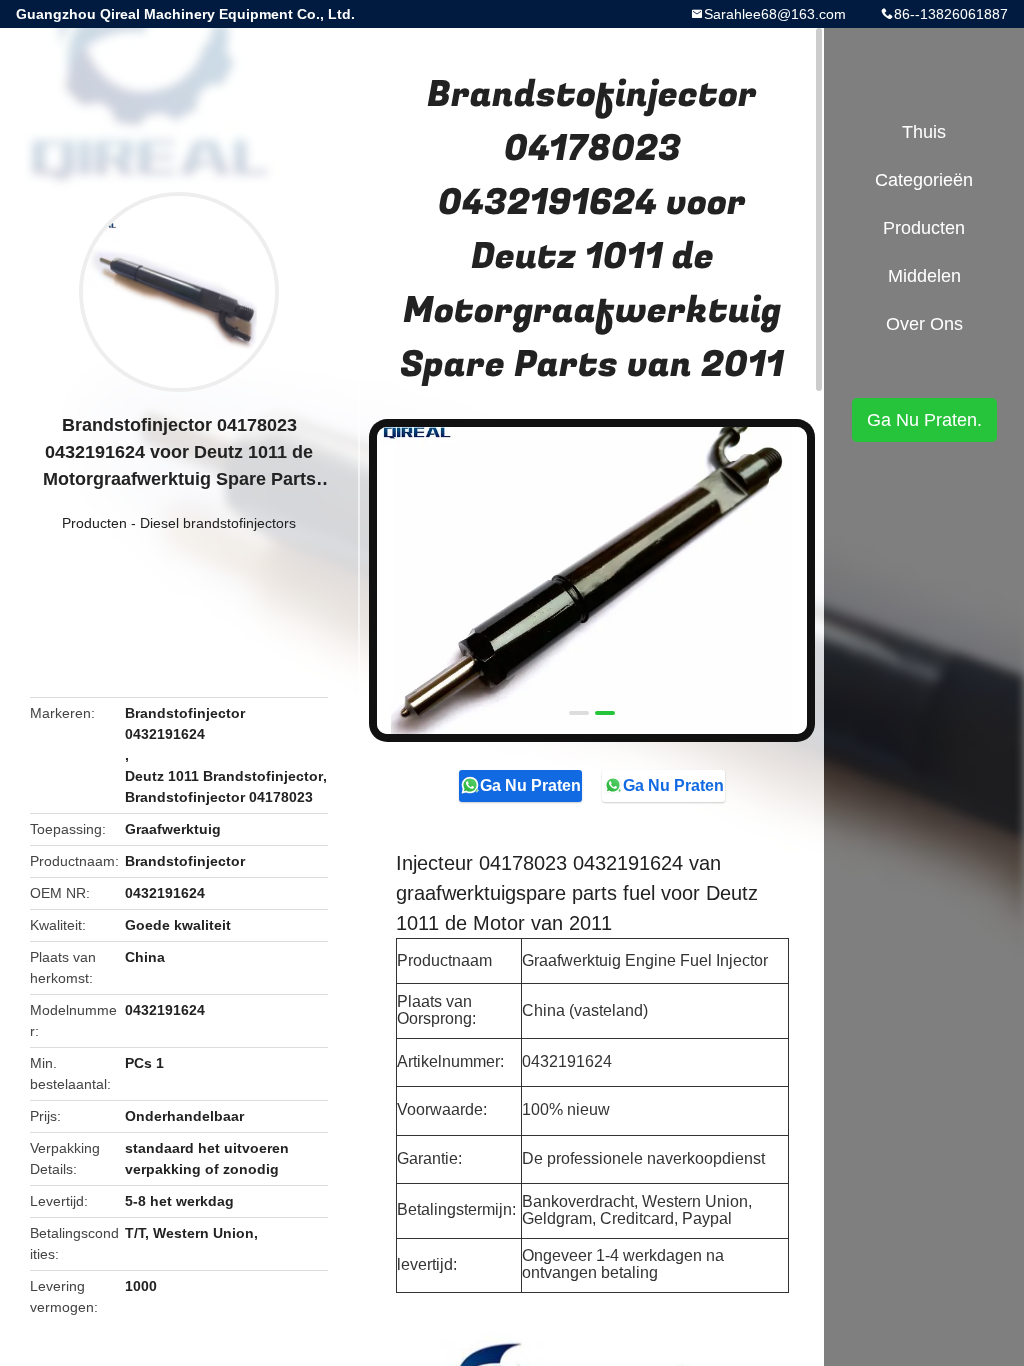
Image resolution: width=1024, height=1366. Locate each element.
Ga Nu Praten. (531, 785)
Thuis (924, 132)
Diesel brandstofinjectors (218, 523)
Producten (94, 523)
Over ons (924, 324)
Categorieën (924, 180)
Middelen (924, 276)
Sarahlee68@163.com (775, 14)
